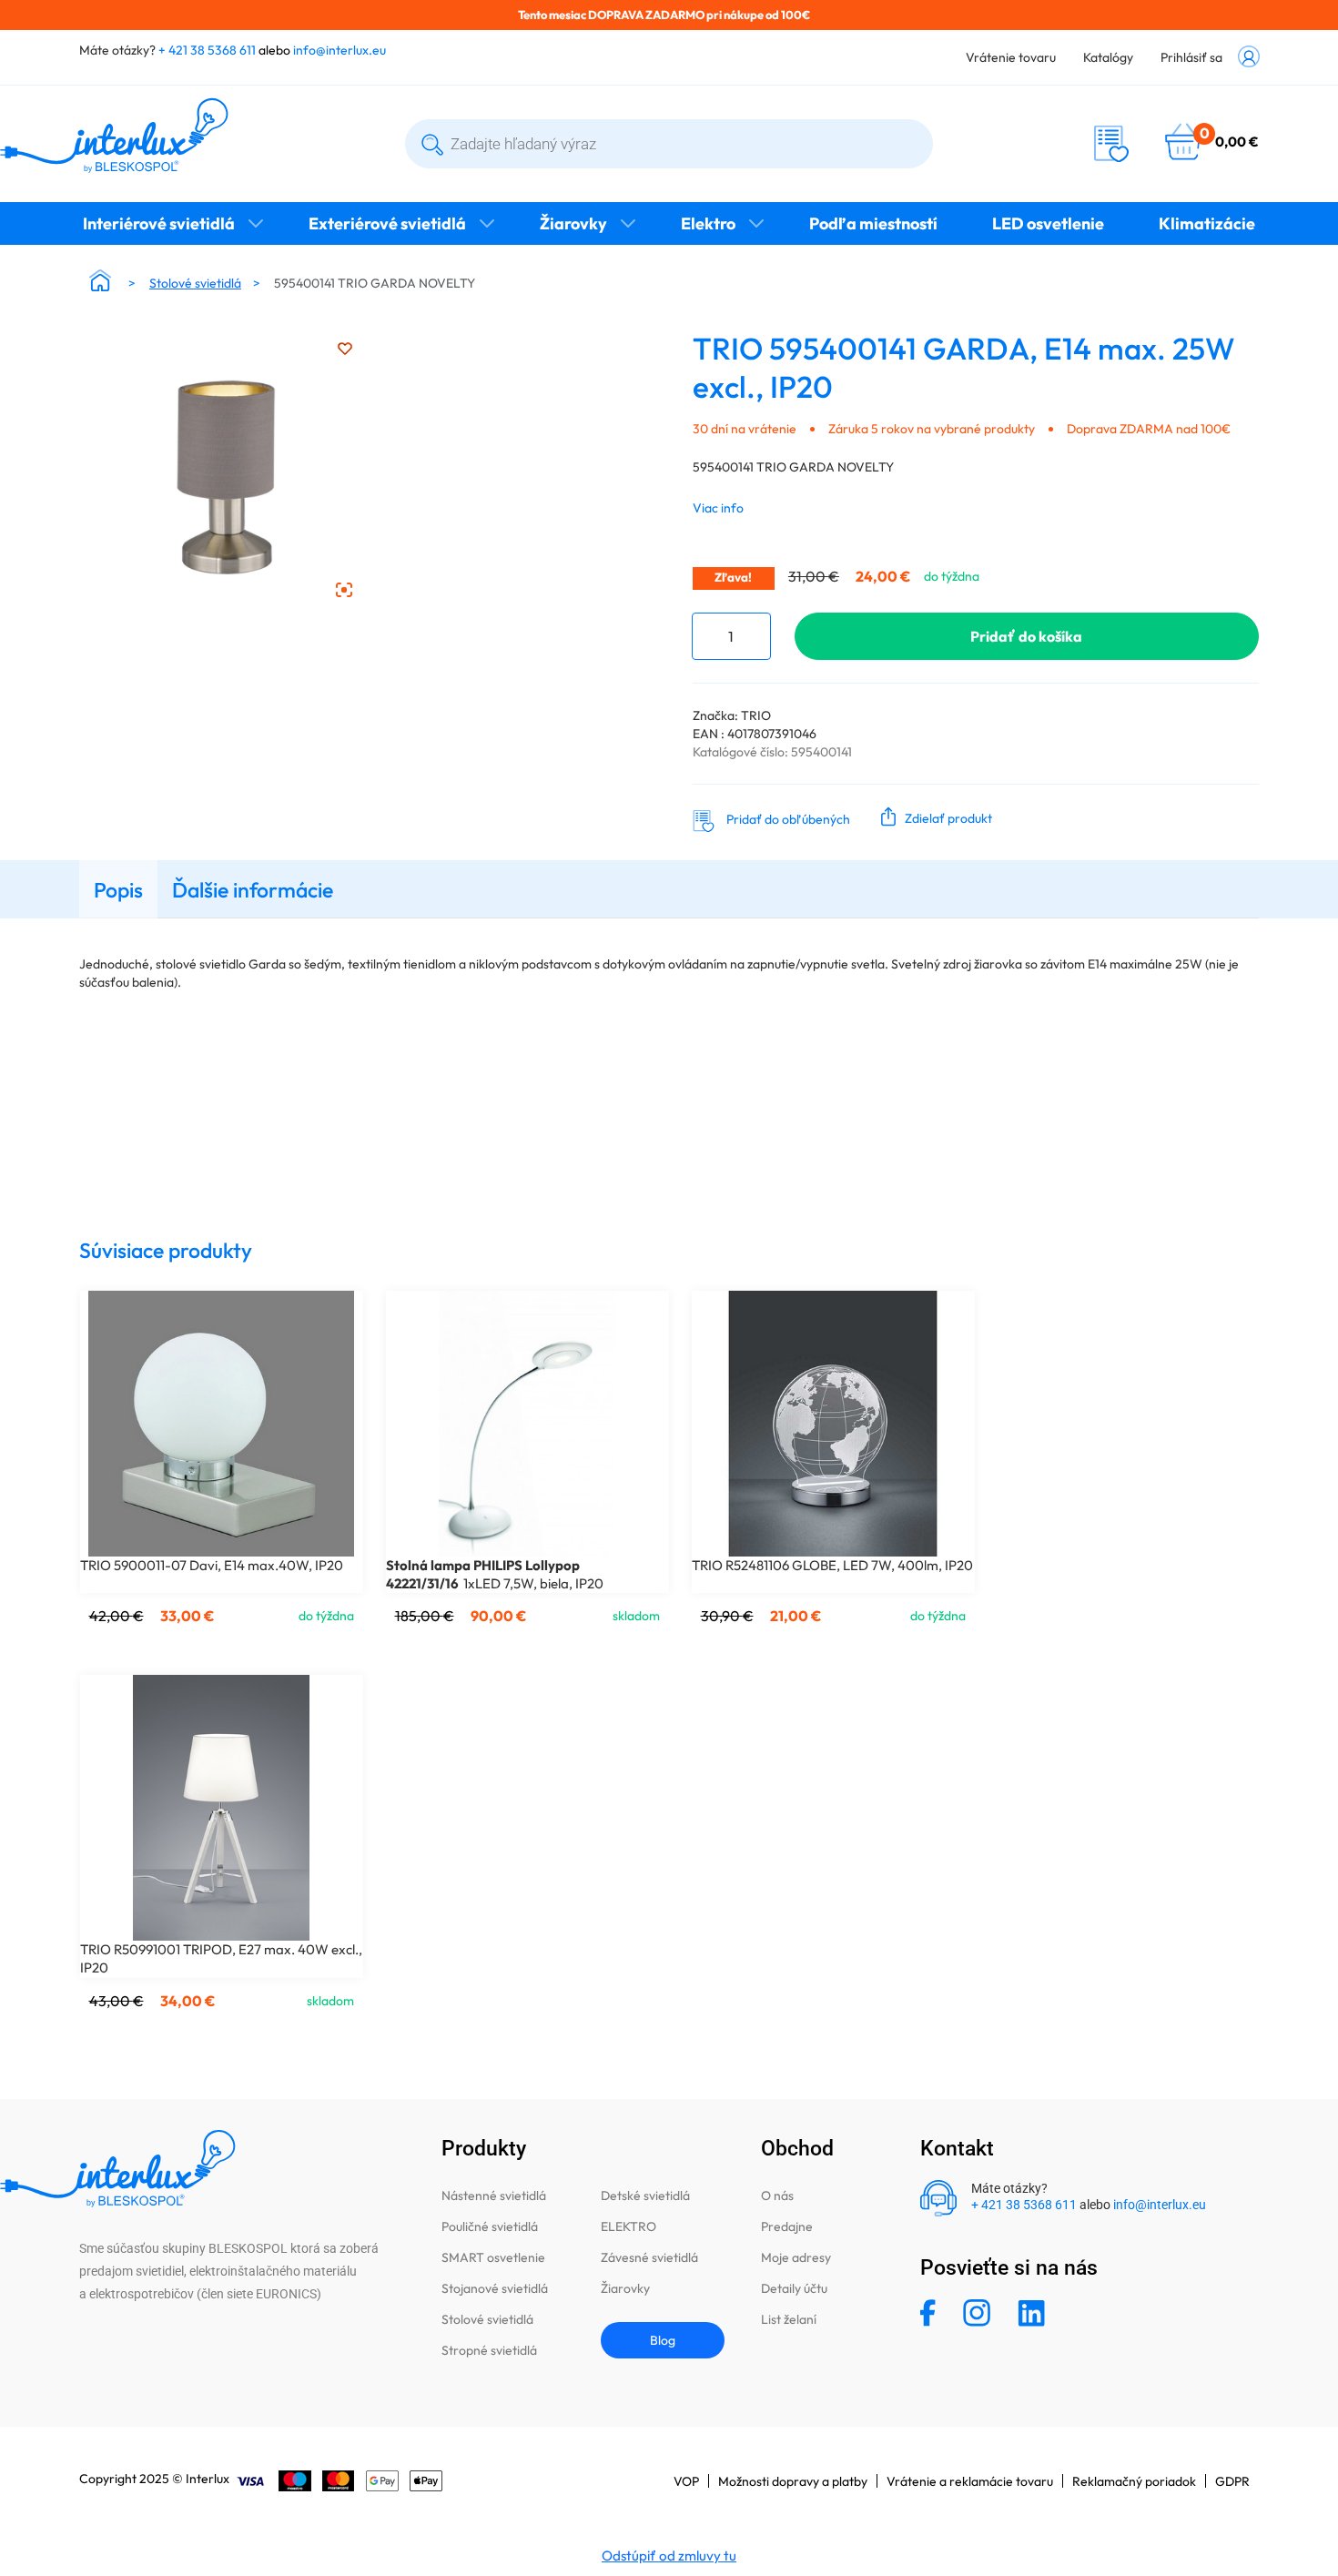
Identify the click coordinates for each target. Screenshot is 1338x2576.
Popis (118, 890)
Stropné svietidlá (489, 2350)
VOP (686, 2481)
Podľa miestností (873, 223)
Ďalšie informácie (253, 890)
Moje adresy (796, 2257)
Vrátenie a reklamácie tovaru (970, 2481)
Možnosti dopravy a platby (793, 2481)
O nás (777, 2196)
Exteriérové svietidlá (387, 223)
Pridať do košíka (1026, 636)
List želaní (789, 2319)
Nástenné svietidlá (494, 2196)
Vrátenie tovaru (1011, 57)
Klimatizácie (1207, 223)
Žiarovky (573, 223)
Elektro (708, 223)
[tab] (118, 889)
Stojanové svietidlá (495, 2288)
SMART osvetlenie (493, 2257)
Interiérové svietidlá (159, 223)
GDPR (1232, 2481)
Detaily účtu (794, 2288)
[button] (933, 816)
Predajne (787, 2226)
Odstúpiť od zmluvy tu (669, 2556)
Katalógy (1108, 57)
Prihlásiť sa (1191, 57)
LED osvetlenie (1048, 223)
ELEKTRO (628, 2226)
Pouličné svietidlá (490, 2226)
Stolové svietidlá (195, 283)
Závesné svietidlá (649, 2257)
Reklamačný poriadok (1134, 2481)
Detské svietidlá (645, 2196)
